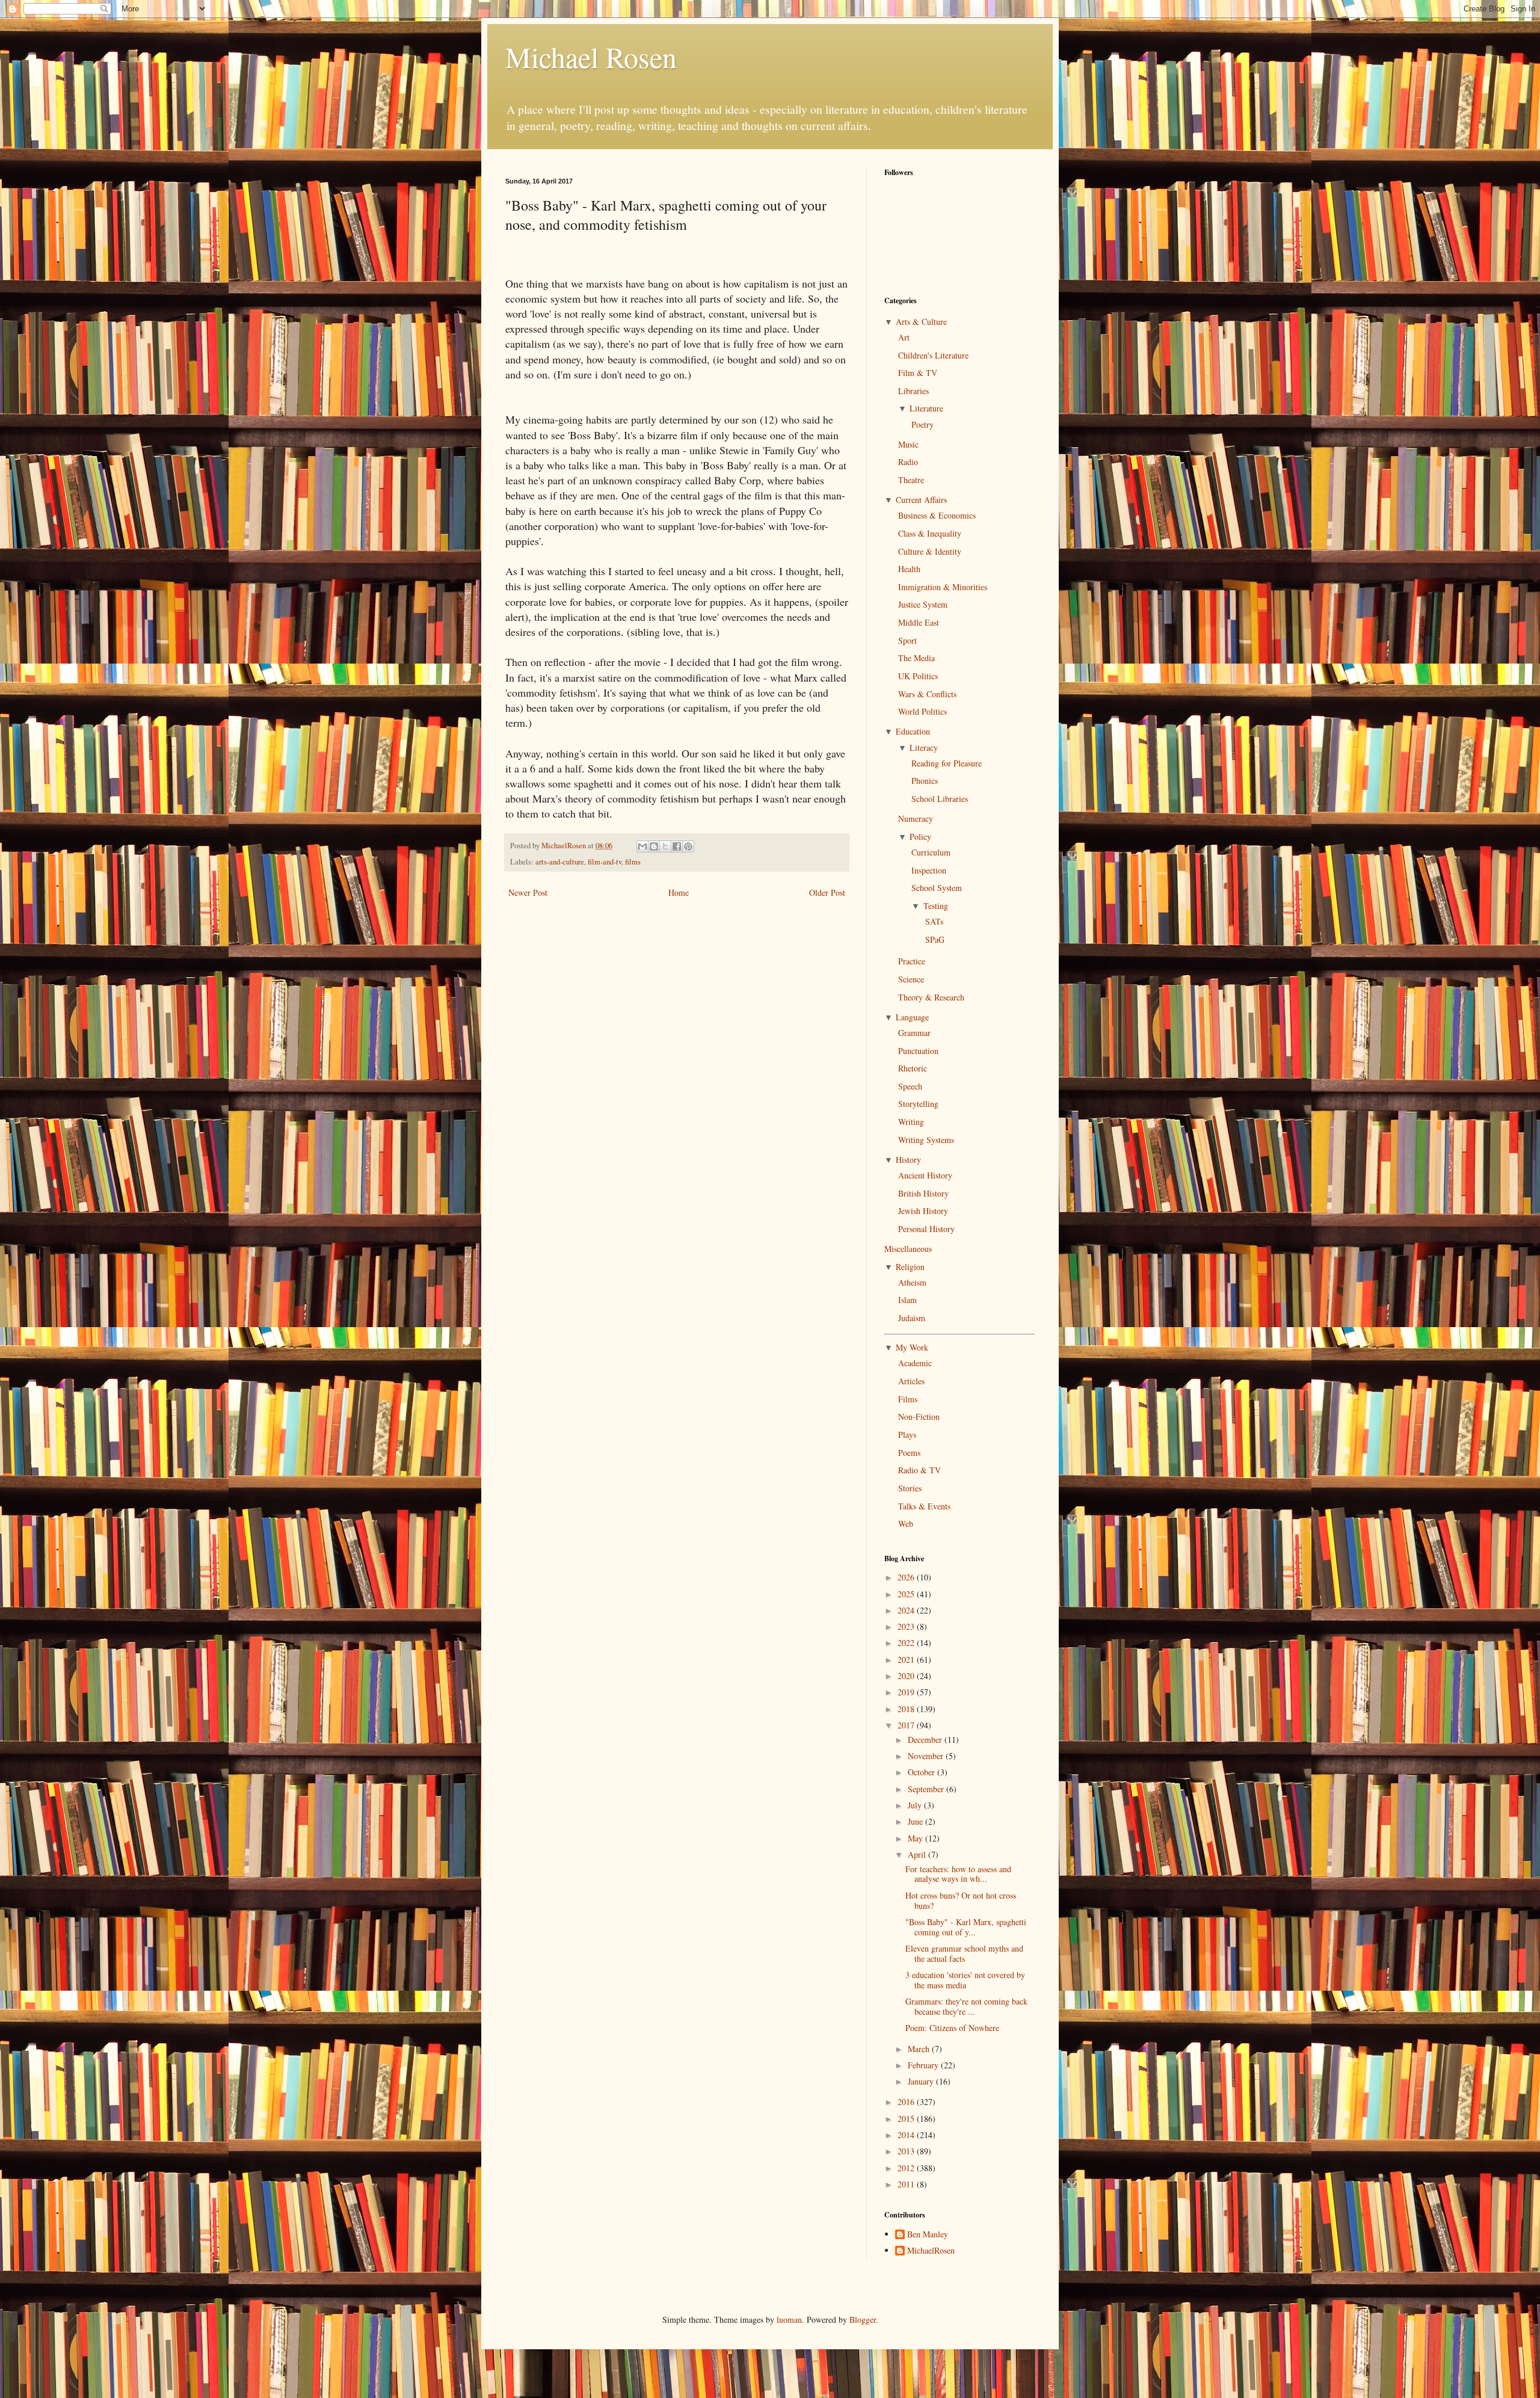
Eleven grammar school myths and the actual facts (964, 1953)
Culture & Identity (930, 551)
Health (909, 569)
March (920, 2049)
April (918, 1854)
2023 (907, 1626)
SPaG (935, 939)
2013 (907, 2151)
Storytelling (918, 1104)
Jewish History (923, 1211)
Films (908, 1399)
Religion (910, 1267)
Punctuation (918, 1051)
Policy (920, 837)
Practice (912, 961)
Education (913, 731)
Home (679, 892)
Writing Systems (926, 1140)
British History (923, 1193)
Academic (915, 1363)
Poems (909, 1453)
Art (904, 337)
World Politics (922, 711)
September (927, 1789)
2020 (907, 1676)
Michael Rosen (591, 57)
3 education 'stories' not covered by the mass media (965, 1980)
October (922, 1772)
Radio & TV (919, 1470)
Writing (911, 1122)
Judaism (912, 1318)
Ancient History (925, 1175)
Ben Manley (928, 2235)
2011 (907, 2184)
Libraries (913, 391)
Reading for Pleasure (947, 763)
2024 (907, 1610)
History (908, 1160)
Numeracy (916, 818)
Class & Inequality (930, 533)
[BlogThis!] (654, 846)
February (924, 2065)
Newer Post (528, 892)
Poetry (922, 424)
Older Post (827, 892)
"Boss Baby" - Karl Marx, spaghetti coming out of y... (966, 1927)
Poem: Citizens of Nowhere (952, 2028)
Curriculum (931, 852)
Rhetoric (913, 1068)
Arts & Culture (921, 322)
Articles (911, 1381)
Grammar (914, 1033)
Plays (907, 1435)
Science (911, 979)
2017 (907, 1725)
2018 (907, 1709)
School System (937, 888)
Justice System (923, 604)
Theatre (911, 480)
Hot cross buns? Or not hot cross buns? (961, 1900)
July (916, 1805)
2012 (907, 2168)
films (633, 862)
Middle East (919, 622)
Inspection (929, 870)
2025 (907, 1594)
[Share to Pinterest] (688, 846)
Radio (908, 462)
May (916, 1838)
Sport (907, 640)
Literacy (924, 747)
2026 (907, 1577)
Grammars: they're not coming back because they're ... (966, 2006)
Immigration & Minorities (943, 587)
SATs (934, 921)
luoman (789, 2319)
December (926, 1740)
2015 (907, 2119)
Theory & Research (931, 997)
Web (906, 1524)
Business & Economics (937, 515)
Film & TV (918, 373)
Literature (926, 408)
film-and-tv (605, 862)
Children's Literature (933, 355)
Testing (936, 906)
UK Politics (918, 676)
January (922, 2081)
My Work (912, 1347)
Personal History (926, 1229)
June (916, 1821)
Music (908, 444)
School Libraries (940, 799)
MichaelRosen (931, 2251)
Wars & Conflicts (927, 694)
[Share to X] (665, 846)
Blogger (863, 2319)
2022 (907, 1643)
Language (912, 1017)
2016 (907, 2102)
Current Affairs (921, 500)
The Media (916, 658)
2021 (907, 1660)
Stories (910, 1488)
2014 (907, 2135)
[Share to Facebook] (677, 846)
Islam (907, 1300)
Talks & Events (924, 1506)
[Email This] (642, 846)
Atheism (912, 1282)
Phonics (925, 781)
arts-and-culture (560, 862)
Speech (910, 1086)
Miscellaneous (908, 1249)
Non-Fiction (919, 1416)
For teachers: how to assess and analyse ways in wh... (958, 1874)
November (927, 1756)
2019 (907, 1692)
